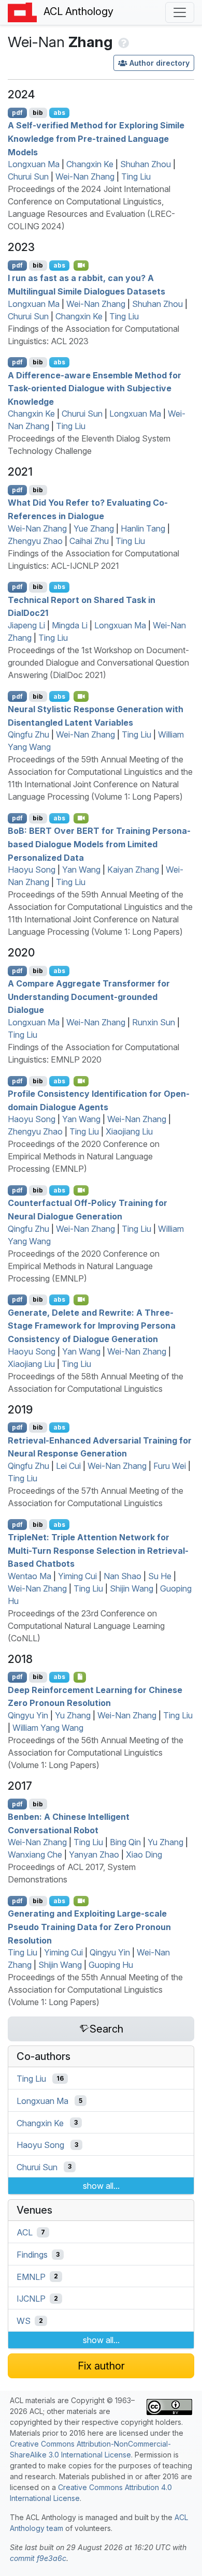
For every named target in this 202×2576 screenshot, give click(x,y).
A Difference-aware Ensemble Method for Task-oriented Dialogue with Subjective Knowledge (95, 388)
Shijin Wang (132, 1588)
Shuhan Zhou (146, 164)
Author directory (160, 63)
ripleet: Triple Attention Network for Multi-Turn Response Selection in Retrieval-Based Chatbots (98, 1550)
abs (59, 113)
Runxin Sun (154, 1022)
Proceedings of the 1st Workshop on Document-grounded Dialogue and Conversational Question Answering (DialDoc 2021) (98, 663)
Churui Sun (28, 176)
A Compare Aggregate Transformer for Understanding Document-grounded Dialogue (89, 997)
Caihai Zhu (89, 541)
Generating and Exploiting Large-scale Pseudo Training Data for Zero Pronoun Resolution (89, 1927)
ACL (25, 2232)
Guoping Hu (111, 1965)
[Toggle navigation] (180, 12)
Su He (160, 1576)
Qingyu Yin (28, 1715)
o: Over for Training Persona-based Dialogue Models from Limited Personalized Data (99, 844)
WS (24, 2321)
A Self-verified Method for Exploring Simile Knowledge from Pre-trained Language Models (96, 138)
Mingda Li (70, 625)
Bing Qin (125, 1842)
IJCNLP (31, 2299)
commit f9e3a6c (38, 2558)
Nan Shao (122, 1576)
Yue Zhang (94, 528)
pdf (17, 113)
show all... (101, 2186)
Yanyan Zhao (94, 1854)
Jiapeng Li (26, 625)
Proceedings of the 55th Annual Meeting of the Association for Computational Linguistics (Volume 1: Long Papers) (95, 1990)
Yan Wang (81, 870)
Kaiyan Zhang (133, 870)
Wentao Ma (30, 1576)
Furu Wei (170, 1466)
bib (38, 113)
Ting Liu (136, 176)
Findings (32, 2255)
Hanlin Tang (143, 528)
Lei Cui (68, 1466)
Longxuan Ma (34, 164)
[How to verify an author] (122, 42)
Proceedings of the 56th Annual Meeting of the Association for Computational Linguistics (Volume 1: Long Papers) (96, 1753)
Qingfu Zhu (28, 734)
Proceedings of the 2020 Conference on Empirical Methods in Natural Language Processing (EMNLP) (84, 1156)
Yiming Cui (77, 1576)
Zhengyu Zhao (35, 541)
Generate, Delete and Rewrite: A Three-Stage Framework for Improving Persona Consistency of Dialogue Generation (92, 1325)
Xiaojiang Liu (129, 1131)
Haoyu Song (32, 870)
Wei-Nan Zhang (85, 176)
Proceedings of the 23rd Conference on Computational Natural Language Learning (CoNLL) (86, 1626)
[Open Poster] (80, 1677)
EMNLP (31, 2276)
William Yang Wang (48, 1728)
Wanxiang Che (35, 1854)
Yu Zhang (73, 1715)
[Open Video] (81, 266)
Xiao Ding (144, 1854)
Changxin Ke (90, 164)
